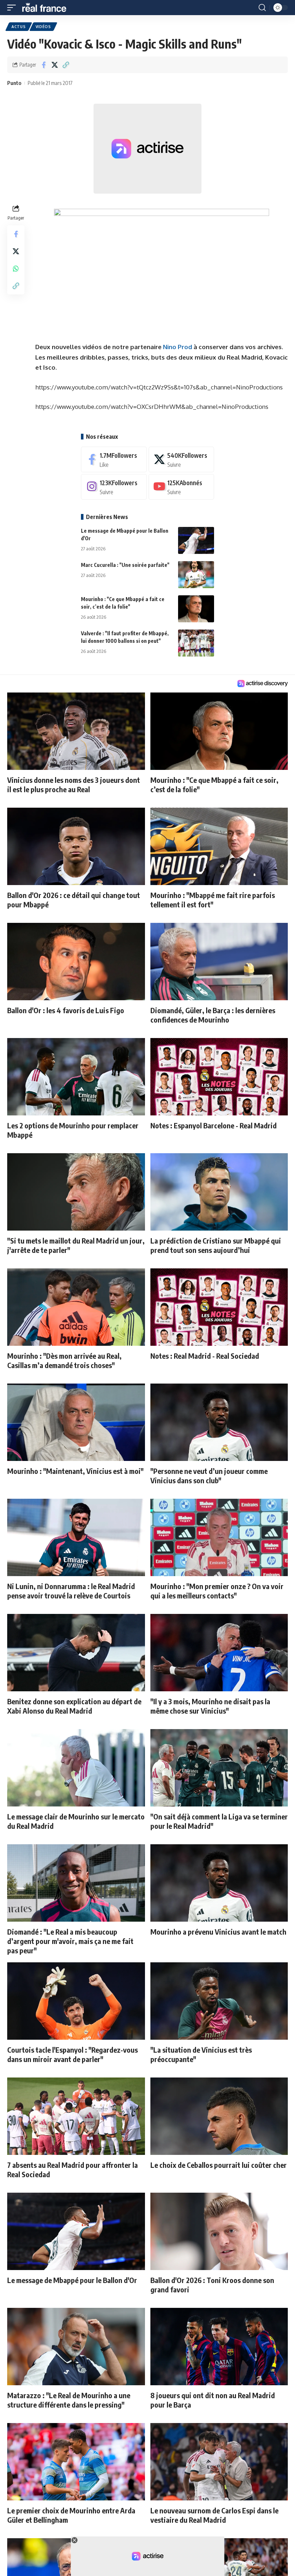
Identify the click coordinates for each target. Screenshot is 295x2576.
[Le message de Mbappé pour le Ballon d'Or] (196, 540)
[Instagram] (114, 487)
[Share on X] (55, 65)
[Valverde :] (196, 643)
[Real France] (47, 8)
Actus (19, 27)
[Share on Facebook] (44, 65)
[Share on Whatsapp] (16, 269)
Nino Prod (178, 347)
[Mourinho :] (196, 609)
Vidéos (43, 27)
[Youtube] (181, 487)
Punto (14, 83)
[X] (181, 459)
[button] (13, 8)
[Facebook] (114, 459)
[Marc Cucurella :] (196, 575)
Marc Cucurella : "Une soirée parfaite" (125, 565)
